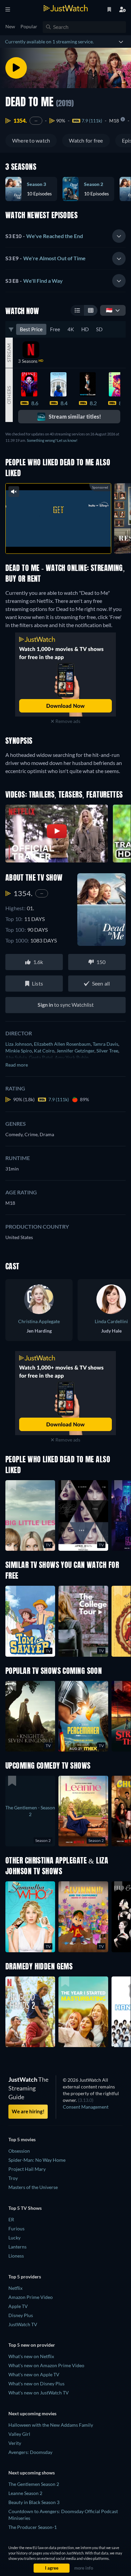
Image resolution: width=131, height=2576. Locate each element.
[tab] (65, 236)
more (73, 541)
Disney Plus (21, 2315)
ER (11, 2219)
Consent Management (86, 2107)
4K (71, 329)
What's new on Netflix (31, 2356)
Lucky (14, 2238)
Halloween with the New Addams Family (51, 2425)
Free (55, 329)
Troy (13, 2178)
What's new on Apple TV (34, 2374)
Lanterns (17, 2247)
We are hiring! (28, 2111)
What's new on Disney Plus (36, 2383)
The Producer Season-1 (33, 2527)
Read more (17, 1065)
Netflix (15, 2288)
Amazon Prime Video (31, 2297)
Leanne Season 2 (25, 2493)
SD (99, 329)
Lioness (16, 2256)
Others (9, 395)
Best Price (31, 329)
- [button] (44, 236)
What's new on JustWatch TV (39, 2393)
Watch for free (86, 140)
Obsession (19, 2151)
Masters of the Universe (33, 2187)
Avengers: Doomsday (30, 2452)
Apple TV (18, 2306)
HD (85, 329)
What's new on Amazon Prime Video (46, 2365)
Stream (9, 353)
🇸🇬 (109, 310)
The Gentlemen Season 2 (34, 2484)
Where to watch (31, 140)
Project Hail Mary (27, 2169)
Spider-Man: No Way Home (37, 2160)
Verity (15, 2443)
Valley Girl (19, 2434)
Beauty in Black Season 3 (34, 2502)
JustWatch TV (23, 2324)
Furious (16, 2228)
